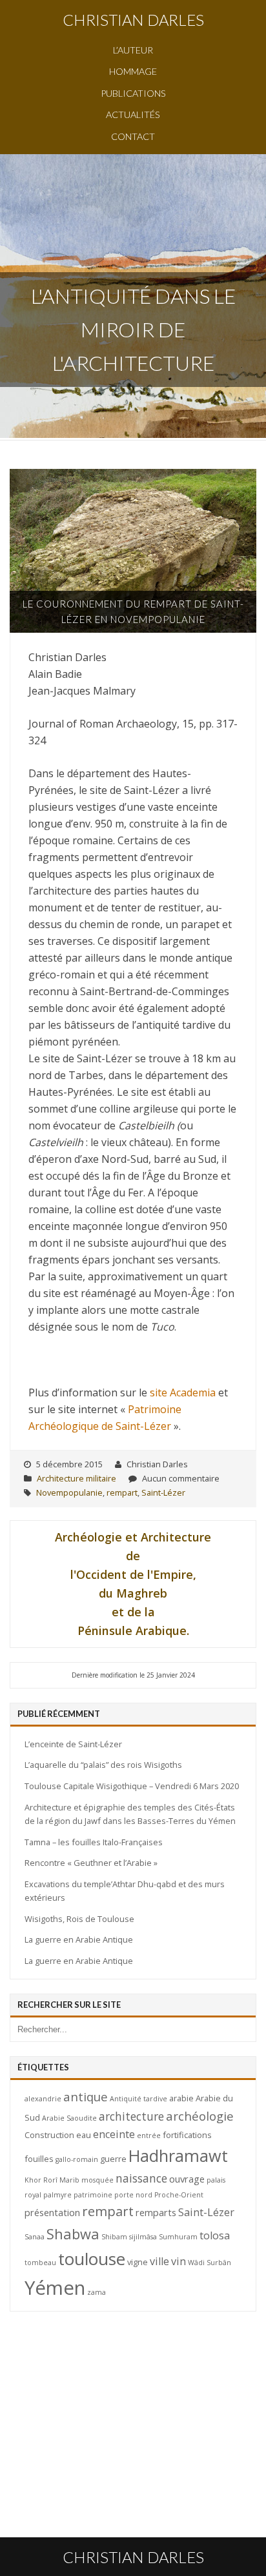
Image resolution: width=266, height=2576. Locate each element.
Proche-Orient (179, 2195)
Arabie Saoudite (69, 2118)
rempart (122, 1492)
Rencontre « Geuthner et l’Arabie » (91, 1863)
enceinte (114, 2134)
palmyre (57, 2195)
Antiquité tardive (138, 2099)
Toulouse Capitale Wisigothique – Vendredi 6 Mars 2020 (132, 1786)
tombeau (40, 2263)
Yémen (55, 2288)
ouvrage (187, 2179)
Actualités (133, 114)
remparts (156, 2212)
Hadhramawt (178, 2155)
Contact (133, 136)
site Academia (183, 1392)
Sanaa (35, 2237)
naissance (141, 2178)
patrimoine (93, 2195)
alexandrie (43, 2099)
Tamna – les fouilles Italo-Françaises (94, 1842)
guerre (113, 2159)
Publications (133, 93)
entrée (149, 2135)
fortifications (187, 2135)
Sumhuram (178, 2237)
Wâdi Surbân (210, 2263)
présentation (52, 2212)
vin (179, 2261)
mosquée (97, 2180)
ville (159, 2261)
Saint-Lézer (163, 1492)
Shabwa (73, 2234)
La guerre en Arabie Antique (79, 1939)
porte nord (133, 2195)
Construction (49, 2135)
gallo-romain (77, 2159)
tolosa (215, 2235)
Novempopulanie (69, 1492)
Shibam (114, 2237)
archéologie (200, 2116)
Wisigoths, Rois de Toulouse (79, 1919)
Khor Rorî (41, 2180)
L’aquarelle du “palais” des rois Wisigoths (103, 1765)
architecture (131, 2116)
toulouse (92, 2259)
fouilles (39, 2159)
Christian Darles (133, 20)
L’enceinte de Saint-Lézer (73, 1744)
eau (84, 2135)
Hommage (133, 71)
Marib (69, 2180)
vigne (138, 2262)
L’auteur (133, 50)
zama (97, 2292)
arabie (181, 2098)
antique (86, 2096)
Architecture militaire (77, 1478)
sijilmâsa (143, 2237)
